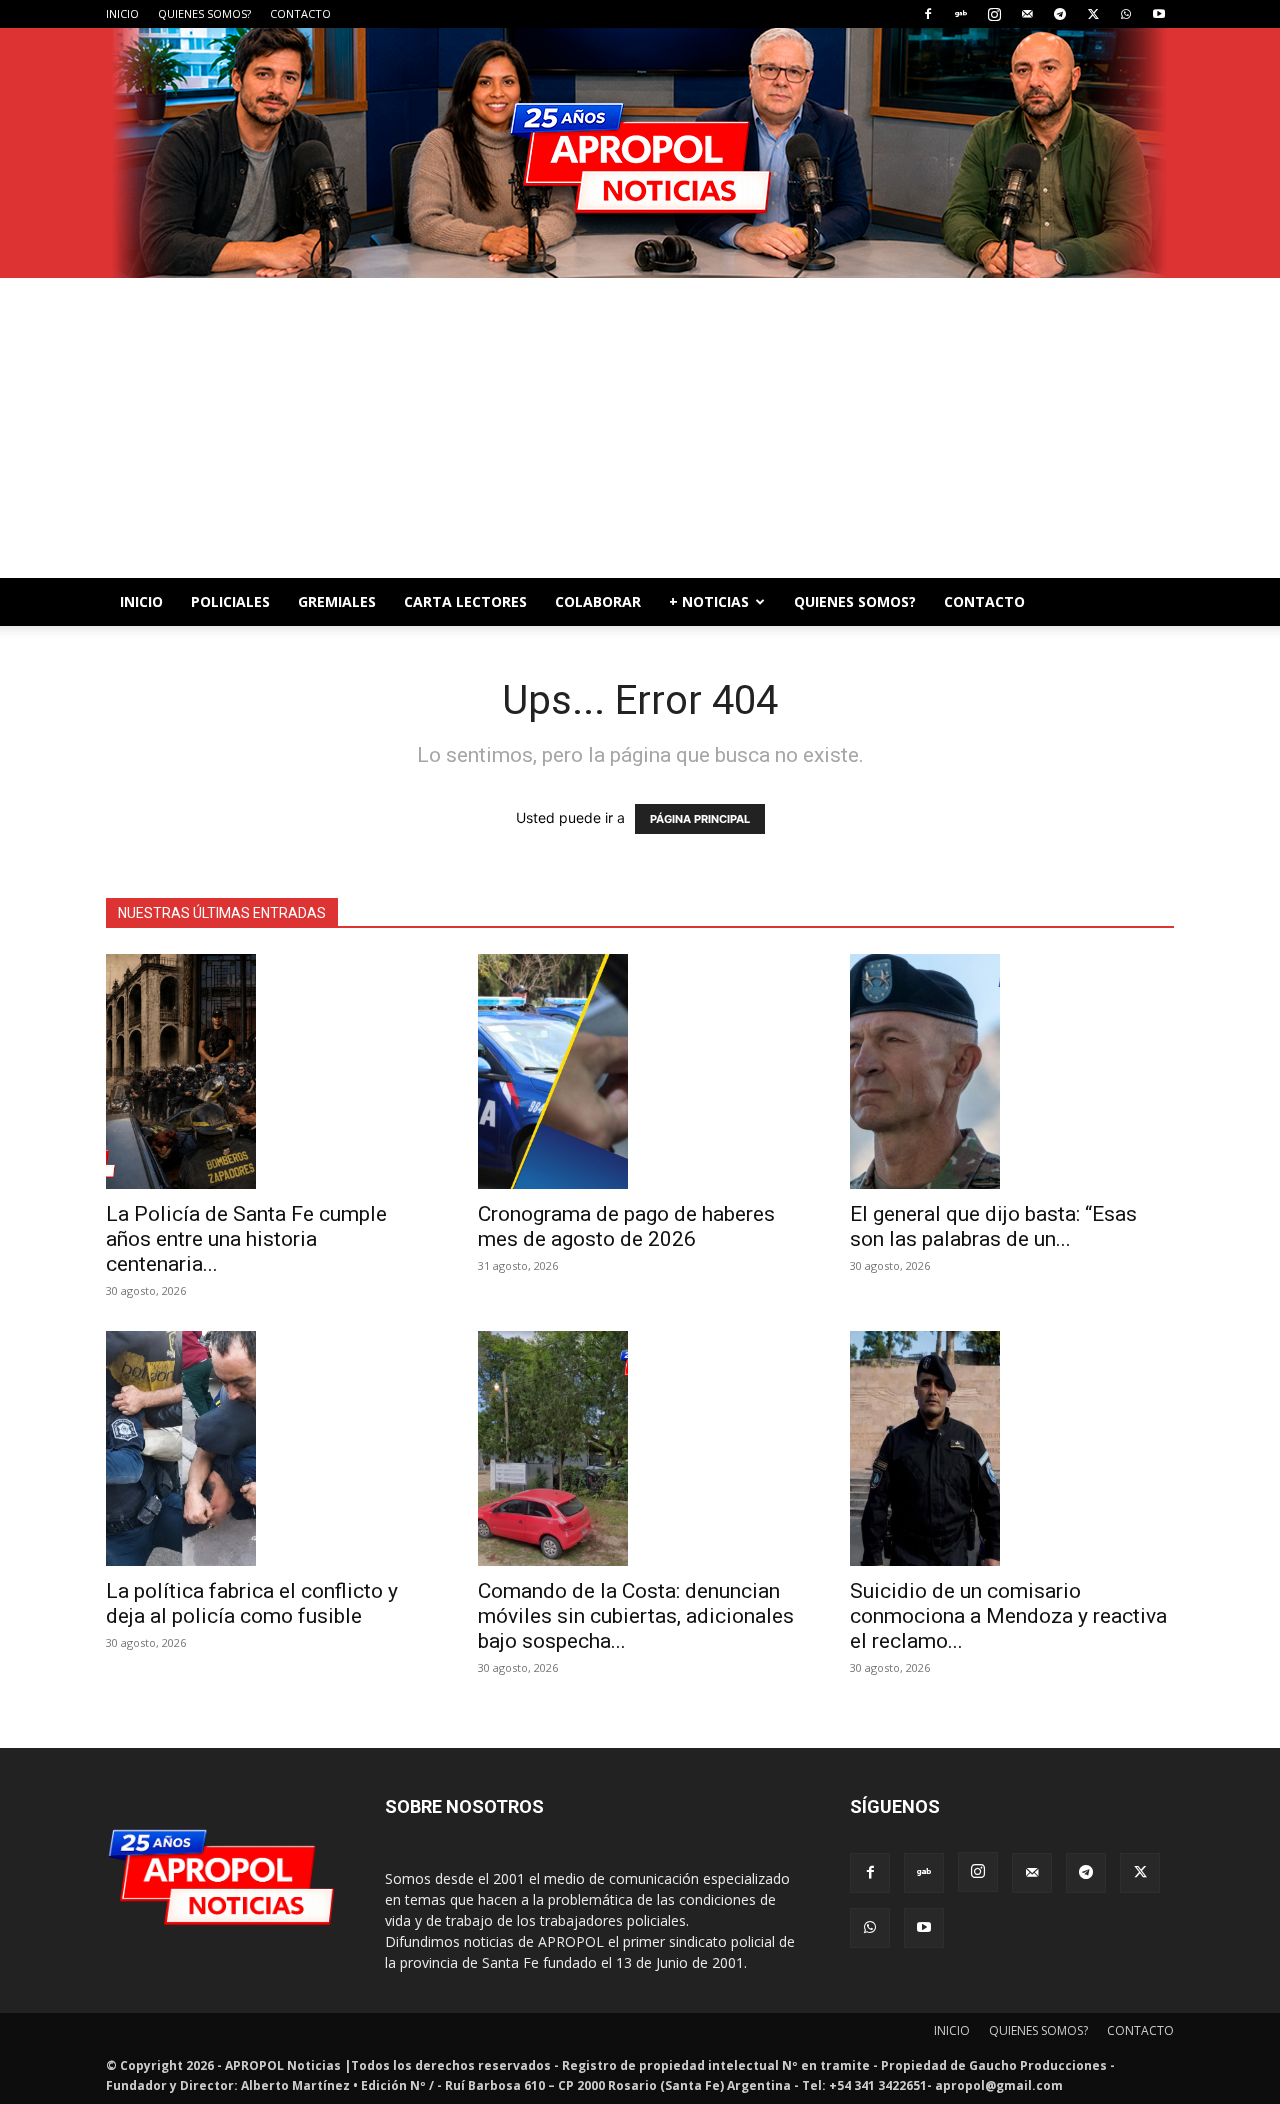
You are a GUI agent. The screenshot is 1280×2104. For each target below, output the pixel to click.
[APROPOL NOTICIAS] (640, 153)
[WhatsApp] (1126, 14)
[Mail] (1027, 14)
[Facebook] (928, 14)
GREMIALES (337, 601)
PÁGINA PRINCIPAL (700, 819)
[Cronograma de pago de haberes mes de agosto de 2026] (640, 1071)
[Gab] (961, 14)
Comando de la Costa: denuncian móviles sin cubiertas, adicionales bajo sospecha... (636, 1616)
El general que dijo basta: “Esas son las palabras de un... (993, 1226)
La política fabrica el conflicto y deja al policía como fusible (252, 1603)
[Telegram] (1060, 14)
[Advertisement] (640, 428)
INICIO (122, 13)
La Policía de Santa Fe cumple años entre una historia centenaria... (246, 1239)
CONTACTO (300, 13)
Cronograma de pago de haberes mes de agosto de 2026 (626, 1226)
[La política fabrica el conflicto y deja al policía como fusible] (268, 1448)
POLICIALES (230, 601)
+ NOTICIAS (709, 601)
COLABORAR (598, 601)
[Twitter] (1093, 14)
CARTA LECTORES (465, 601)
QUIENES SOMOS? (204, 13)
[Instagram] (994, 14)
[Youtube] (1159, 14)
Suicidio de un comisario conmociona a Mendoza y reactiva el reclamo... (1008, 1616)
